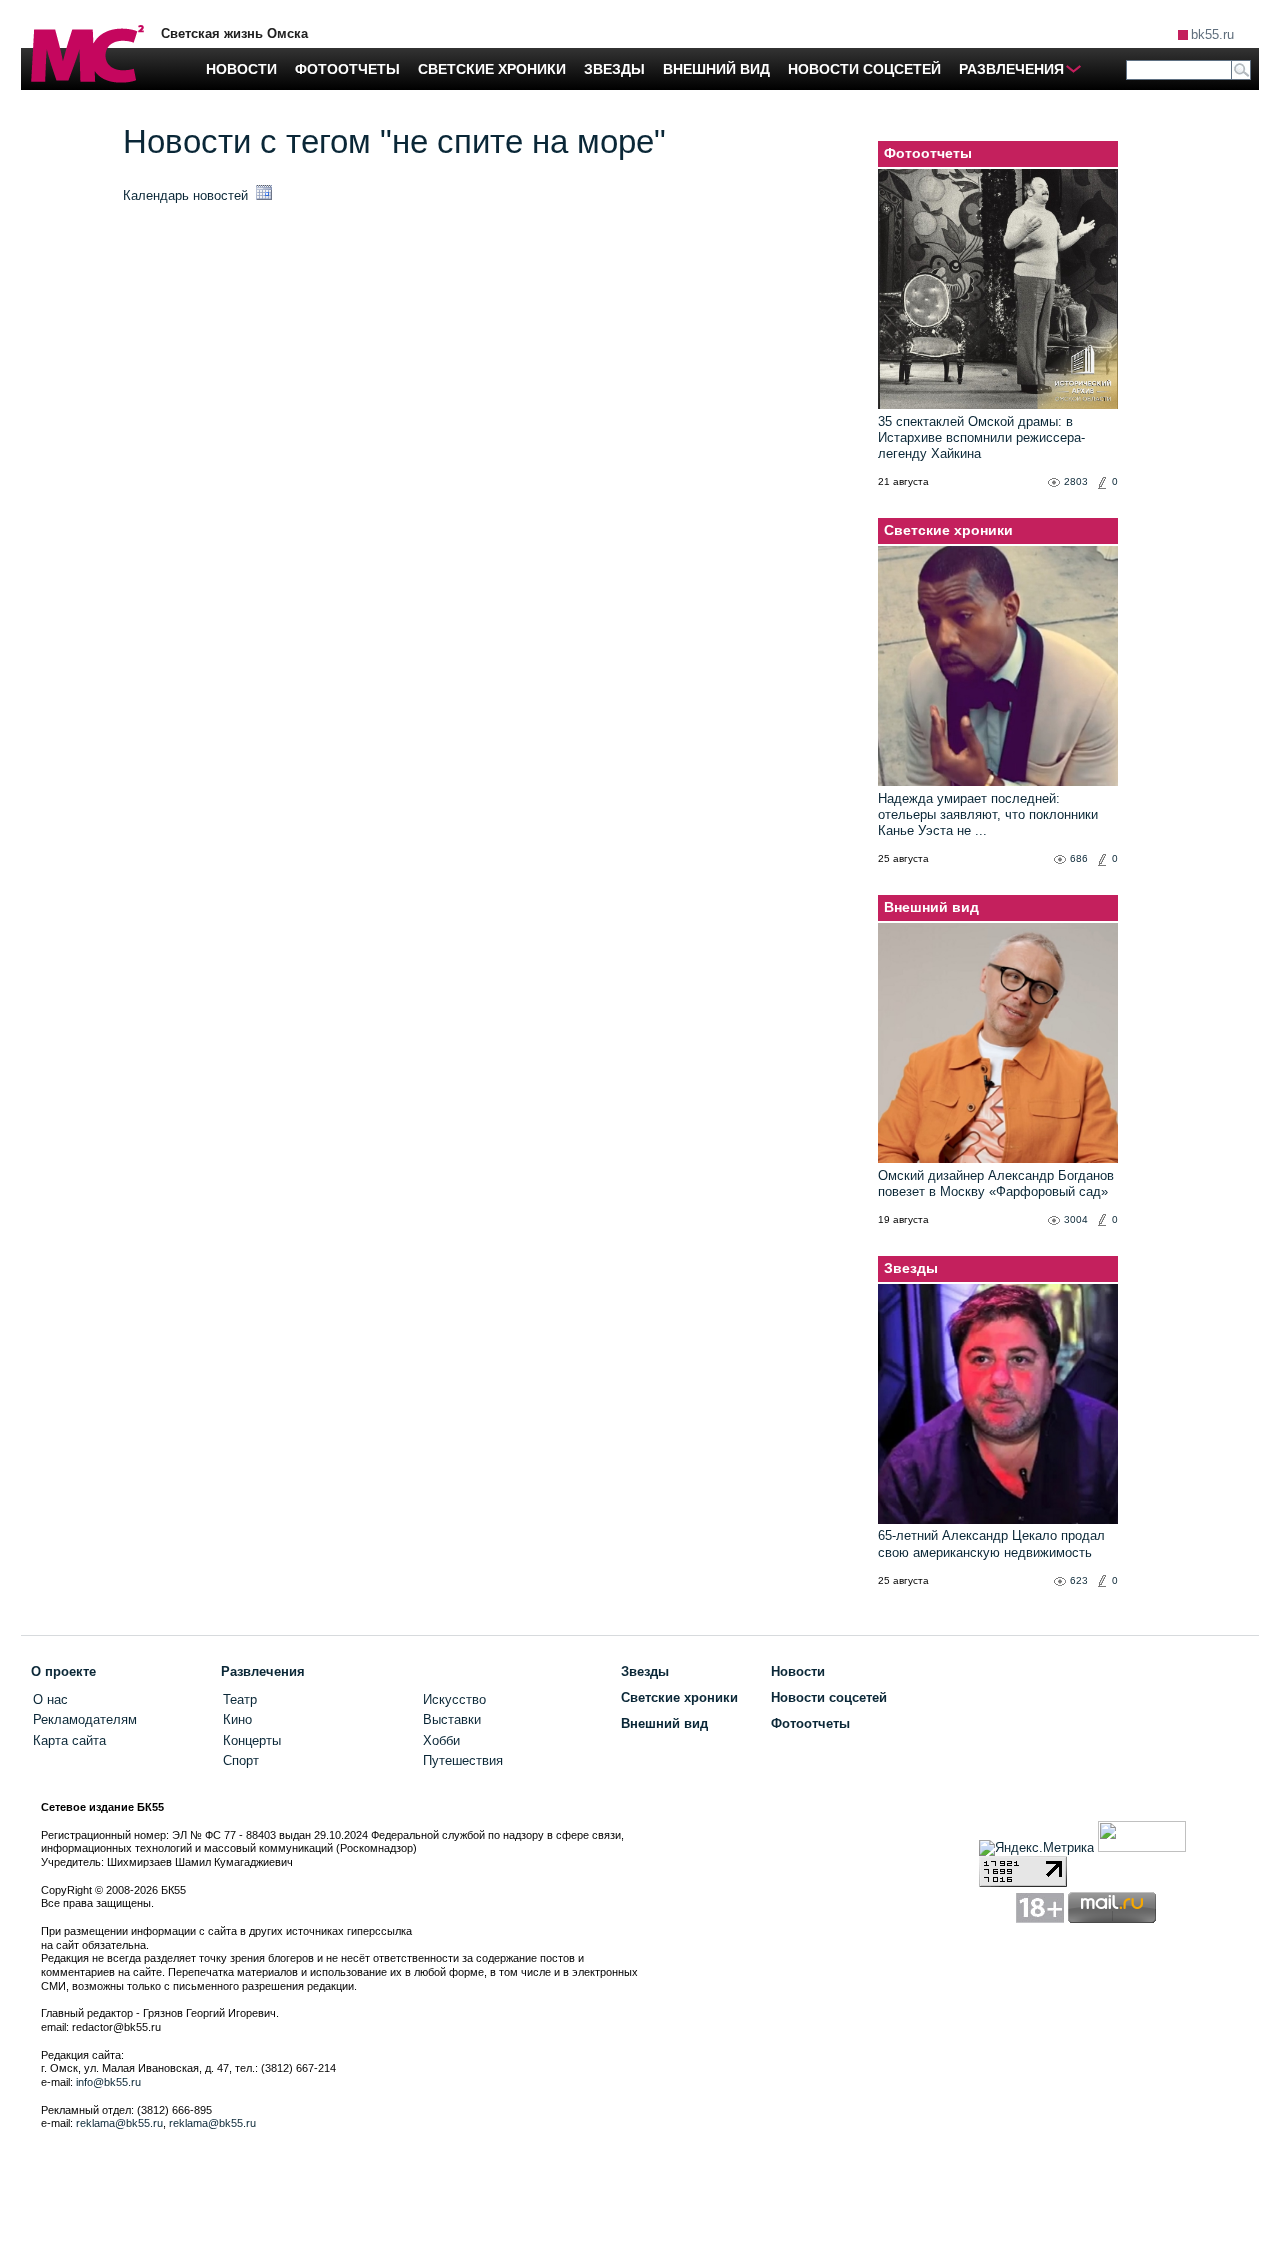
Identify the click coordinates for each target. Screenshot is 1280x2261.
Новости (798, 1671)
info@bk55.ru (108, 2082)
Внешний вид (931, 907)
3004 (1076, 1219)
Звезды (911, 1268)
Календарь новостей (187, 195)
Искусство (454, 1699)
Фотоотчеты (928, 153)
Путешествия (463, 1760)
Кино (237, 1719)
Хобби (441, 1740)
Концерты (252, 1740)
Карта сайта (69, 1740)
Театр (240, 1699)
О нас (50, 1699)
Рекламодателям (85, 1719)
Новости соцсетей (829, 1697)
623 (1079, 1580)
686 (1079, 858)
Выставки (452, 1719)
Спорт (241, 1760)
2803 (1076, 481)
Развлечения (263, 1671)
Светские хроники (948, 530)
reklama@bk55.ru (119, 2123)
